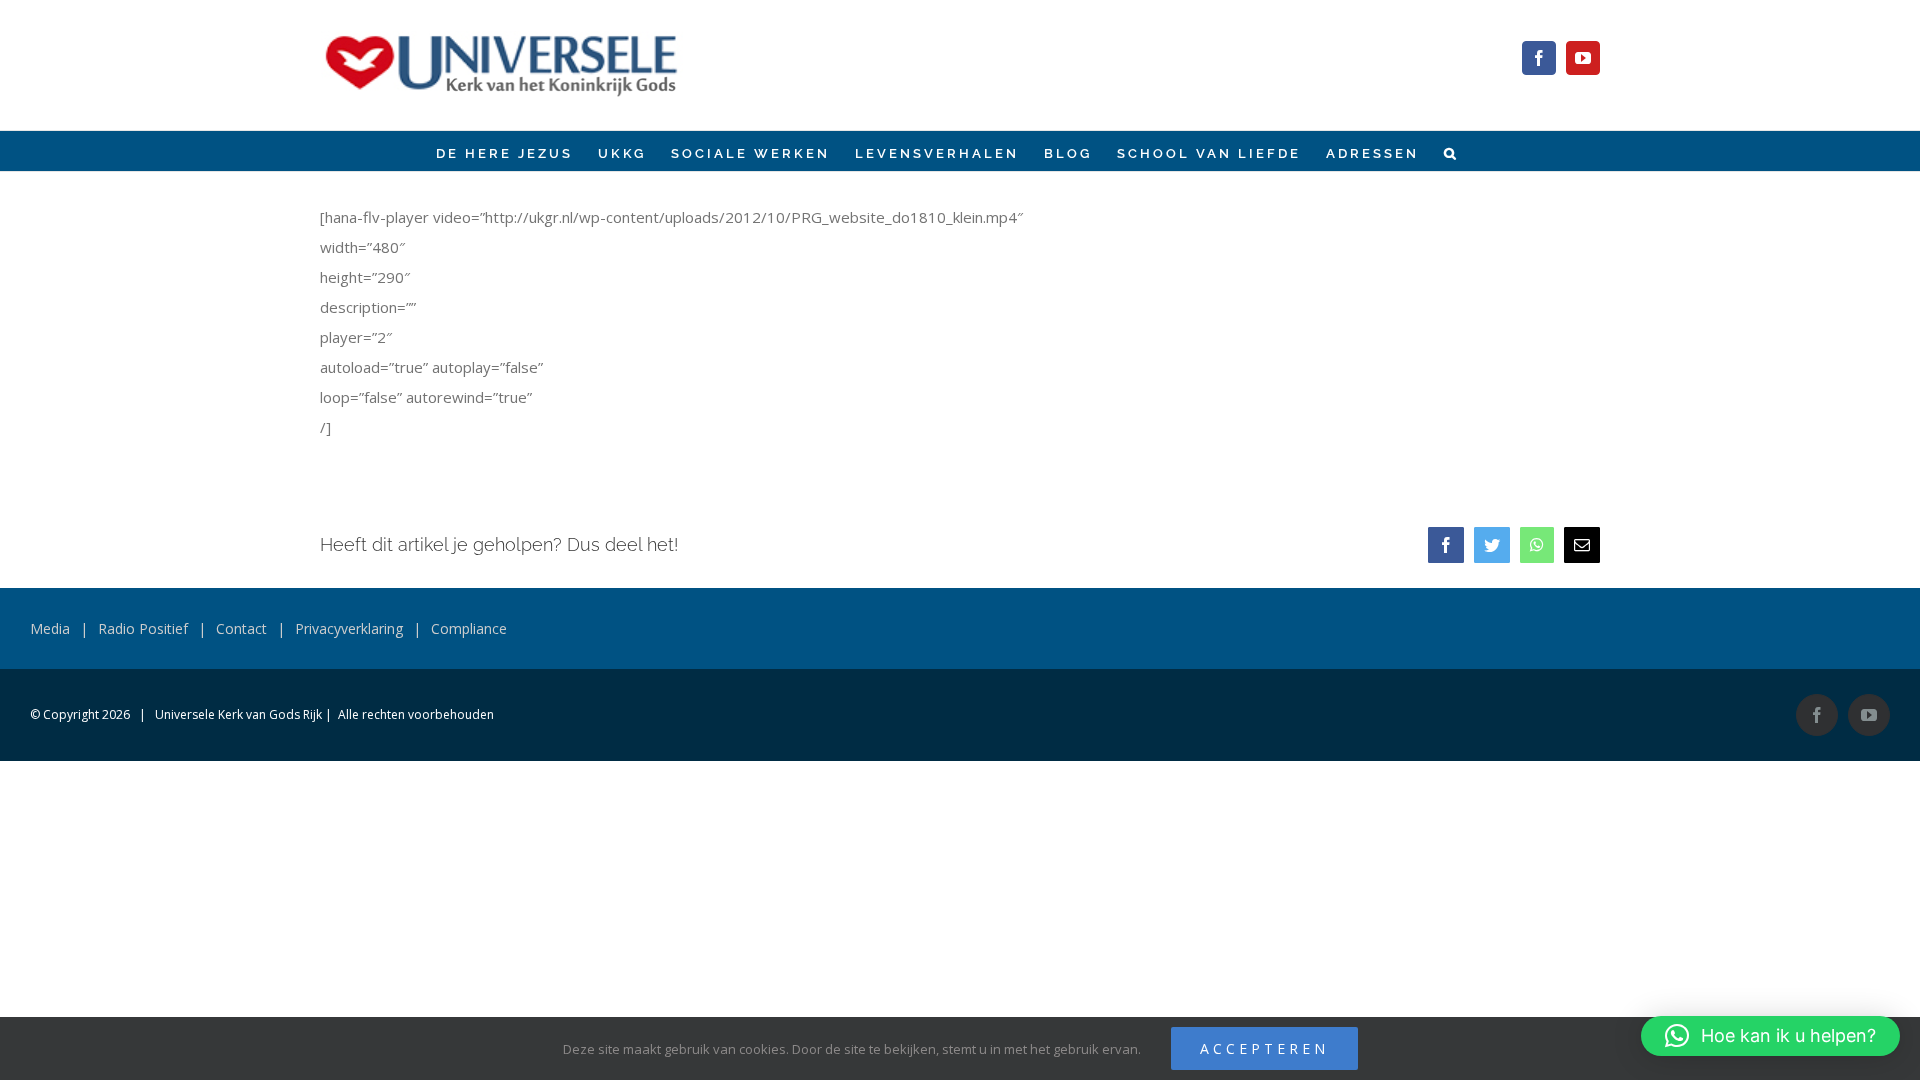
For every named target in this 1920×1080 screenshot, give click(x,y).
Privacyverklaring (349, 628)
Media (50, 628)
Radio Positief (143, 628)
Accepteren (1264, 1048)
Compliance (469, 628)
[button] (1451, 151)
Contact (241, 628)
